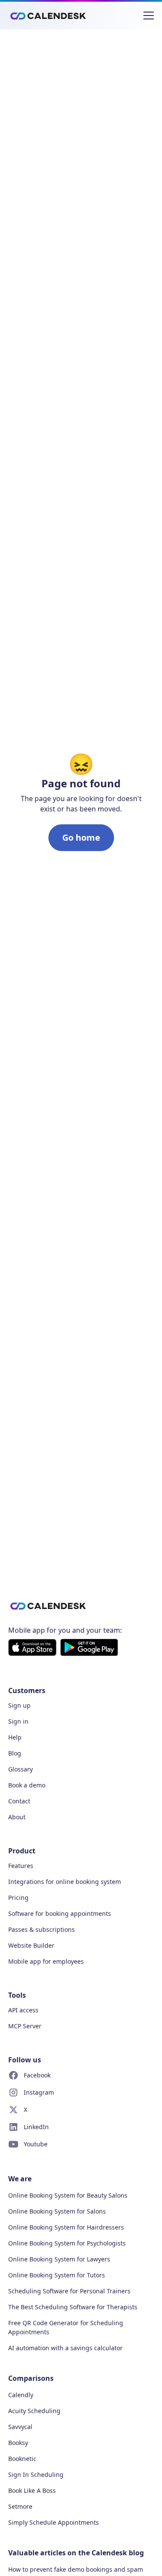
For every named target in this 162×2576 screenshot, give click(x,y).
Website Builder (31, 1945)
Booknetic (22, 2459)
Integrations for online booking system (65, 1882)
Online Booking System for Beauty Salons (68, 2195)
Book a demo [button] (27, 1785)
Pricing (18, 1898)
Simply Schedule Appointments (54, 2522)
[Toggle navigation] (149, 16)
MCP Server (25, 2026)
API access (23, 2010)
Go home (81, 837)
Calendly (21, 2395)
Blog (15, 1753)
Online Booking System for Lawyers (59, 2259)
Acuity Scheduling (34, 2411)
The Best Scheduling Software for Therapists (73, 2307)
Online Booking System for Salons (57, 2211)
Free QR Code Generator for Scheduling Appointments (66, 2327)
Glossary (21, 1769)
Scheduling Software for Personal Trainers (69, 2291)
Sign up (19, 1705)
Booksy (18, 2443)
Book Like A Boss (32, 2490)
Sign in (18, 1721)
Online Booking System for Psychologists (67, 2243)
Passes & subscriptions (41, 1929)
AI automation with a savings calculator (65, 2348)
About (17, 1817)
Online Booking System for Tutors (57, 2275)
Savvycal (20, 2427)
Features (21, 1866)
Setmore (20, 2506)
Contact (19, 1801)
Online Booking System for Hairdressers (66, 2227)
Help (15, 1737)
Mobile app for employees (46, 1961)
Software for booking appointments (60, 1913)
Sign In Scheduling (36, 2475)
